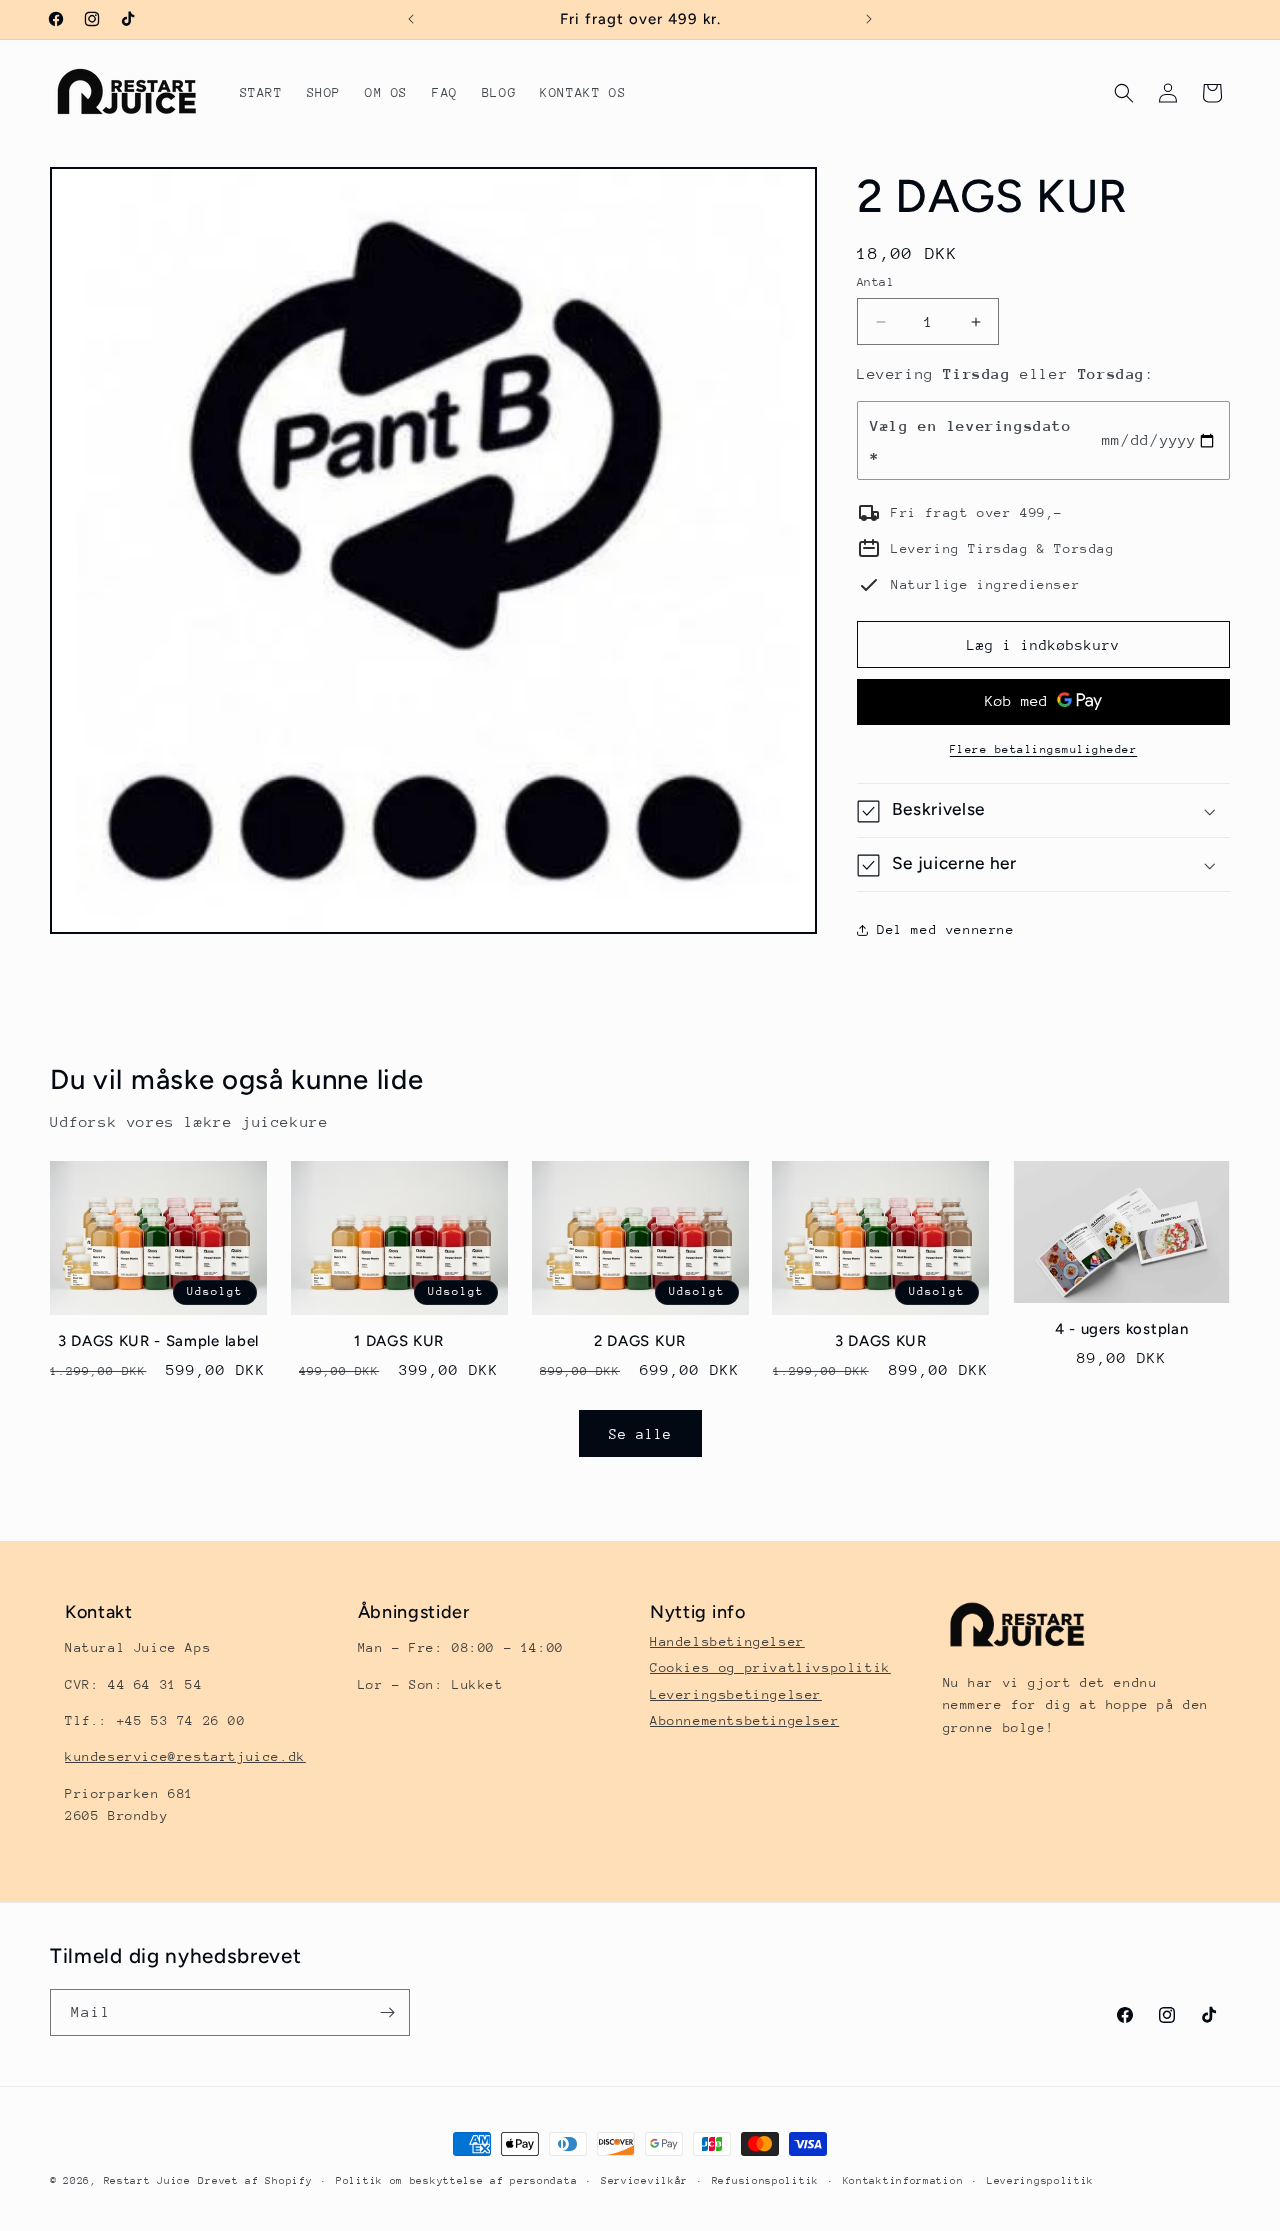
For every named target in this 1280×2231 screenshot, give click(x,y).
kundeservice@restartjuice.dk (185, 1756)
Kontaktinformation (903, 2181)
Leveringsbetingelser (736, 1694)
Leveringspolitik (1040, 2181)
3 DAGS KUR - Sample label (158, 1342)
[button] (1124, 93)
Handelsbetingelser (727, 1641)
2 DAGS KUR (640, 1342)
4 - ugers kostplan (1121, 1329)
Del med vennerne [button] (946, 929)
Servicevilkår (644, 2181)
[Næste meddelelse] (869, 19)
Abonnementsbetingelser (744, 1720)
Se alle (640, 1433)
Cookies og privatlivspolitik (770, 1667)
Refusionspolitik (765, 2181)
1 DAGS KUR (399, 1342)
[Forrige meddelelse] (411, 19)
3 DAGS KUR (881, 1342)
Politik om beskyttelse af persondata (456, 2181)
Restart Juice (147, 2181)
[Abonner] (387, 2012)
